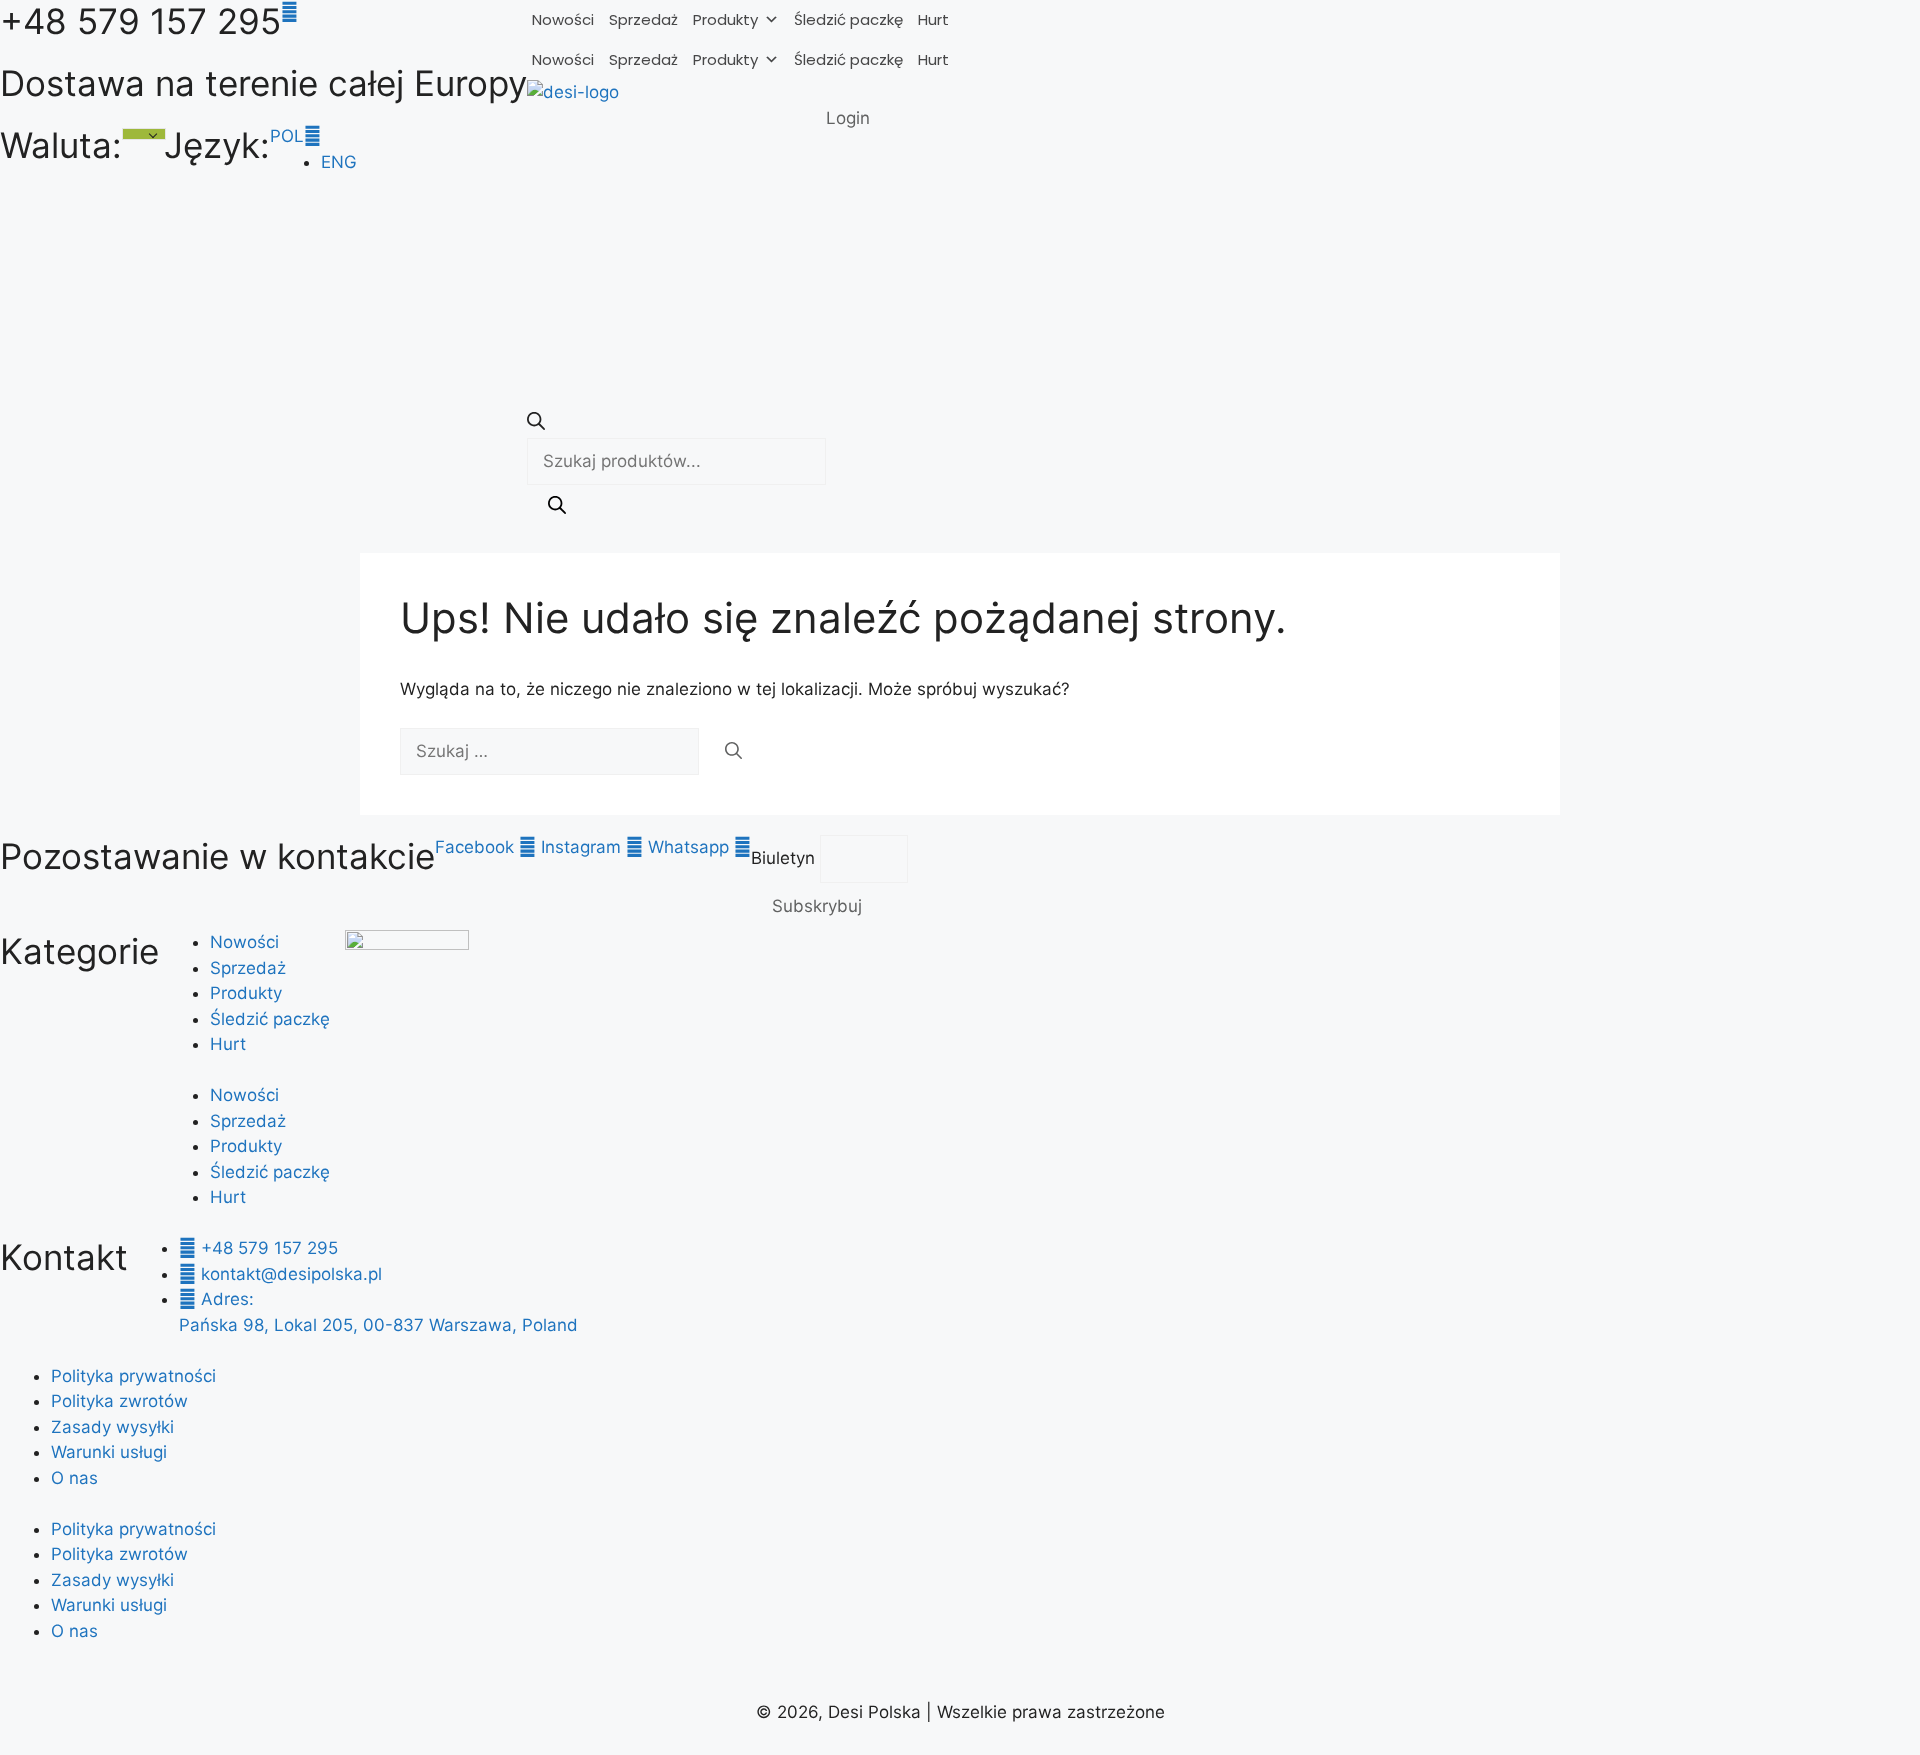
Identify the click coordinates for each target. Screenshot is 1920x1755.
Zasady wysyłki (112, 1427)
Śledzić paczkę (848, 19)
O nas (74, 1478)
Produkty (725, 19)
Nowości (563, 19)
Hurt (933, 19)
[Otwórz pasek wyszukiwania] (536, 424)
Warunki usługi (109, 1452)
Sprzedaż (643, 19)
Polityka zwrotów (119, 1401)
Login (848, 118)
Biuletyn (785, 858)
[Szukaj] (557, 509)
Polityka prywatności (133, 1376)
